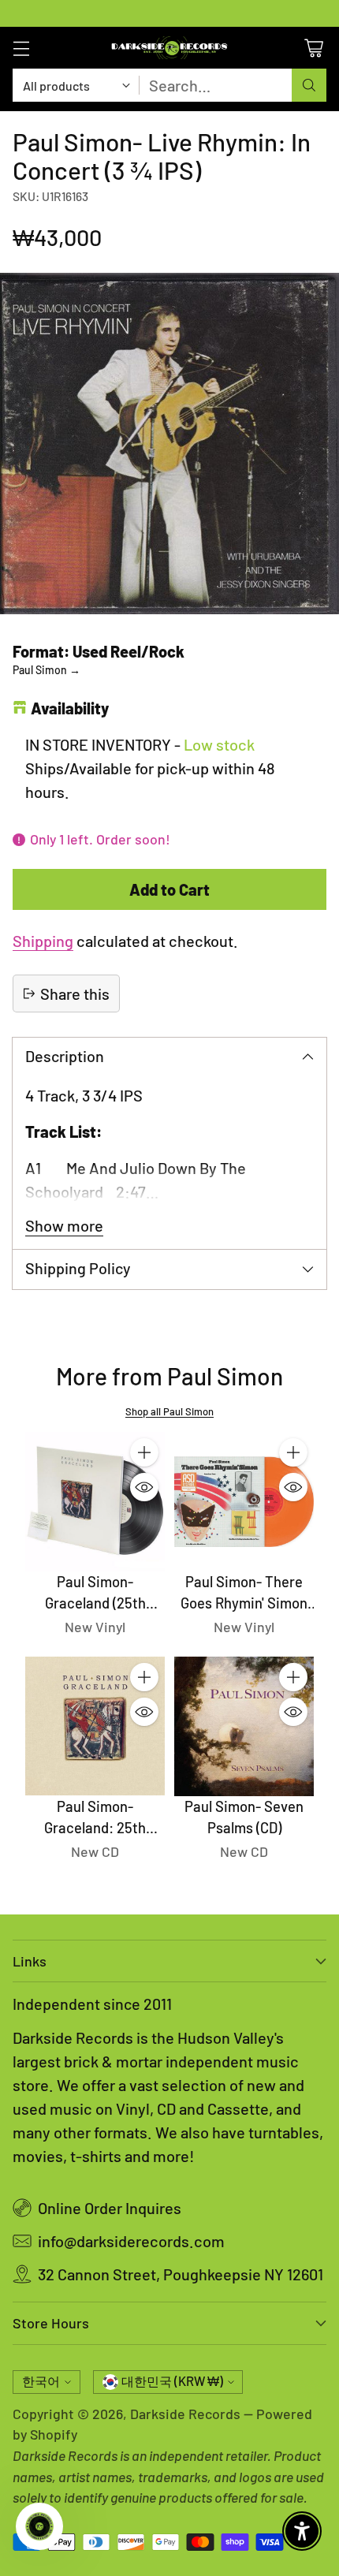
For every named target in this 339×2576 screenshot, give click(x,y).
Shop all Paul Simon (169, 1411)
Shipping (43, 941)
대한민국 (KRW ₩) (172, 2381)
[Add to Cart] (144, 1452)
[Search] (309, 85)
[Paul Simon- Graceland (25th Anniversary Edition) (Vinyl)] (95, 1502)
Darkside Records (185, 2414)
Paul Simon (47, 670)
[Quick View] (144, 1487)
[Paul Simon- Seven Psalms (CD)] (244, 1726)
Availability (70, 708)
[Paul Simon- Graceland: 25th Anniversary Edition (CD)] (95, 1726)
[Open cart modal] (313, 48)
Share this (75, 993)
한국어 (41, 2381)
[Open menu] (21, 48)
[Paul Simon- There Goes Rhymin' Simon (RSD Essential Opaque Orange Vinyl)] (244, 1502)
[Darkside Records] (169, 48)
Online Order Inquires (110, 2208)
